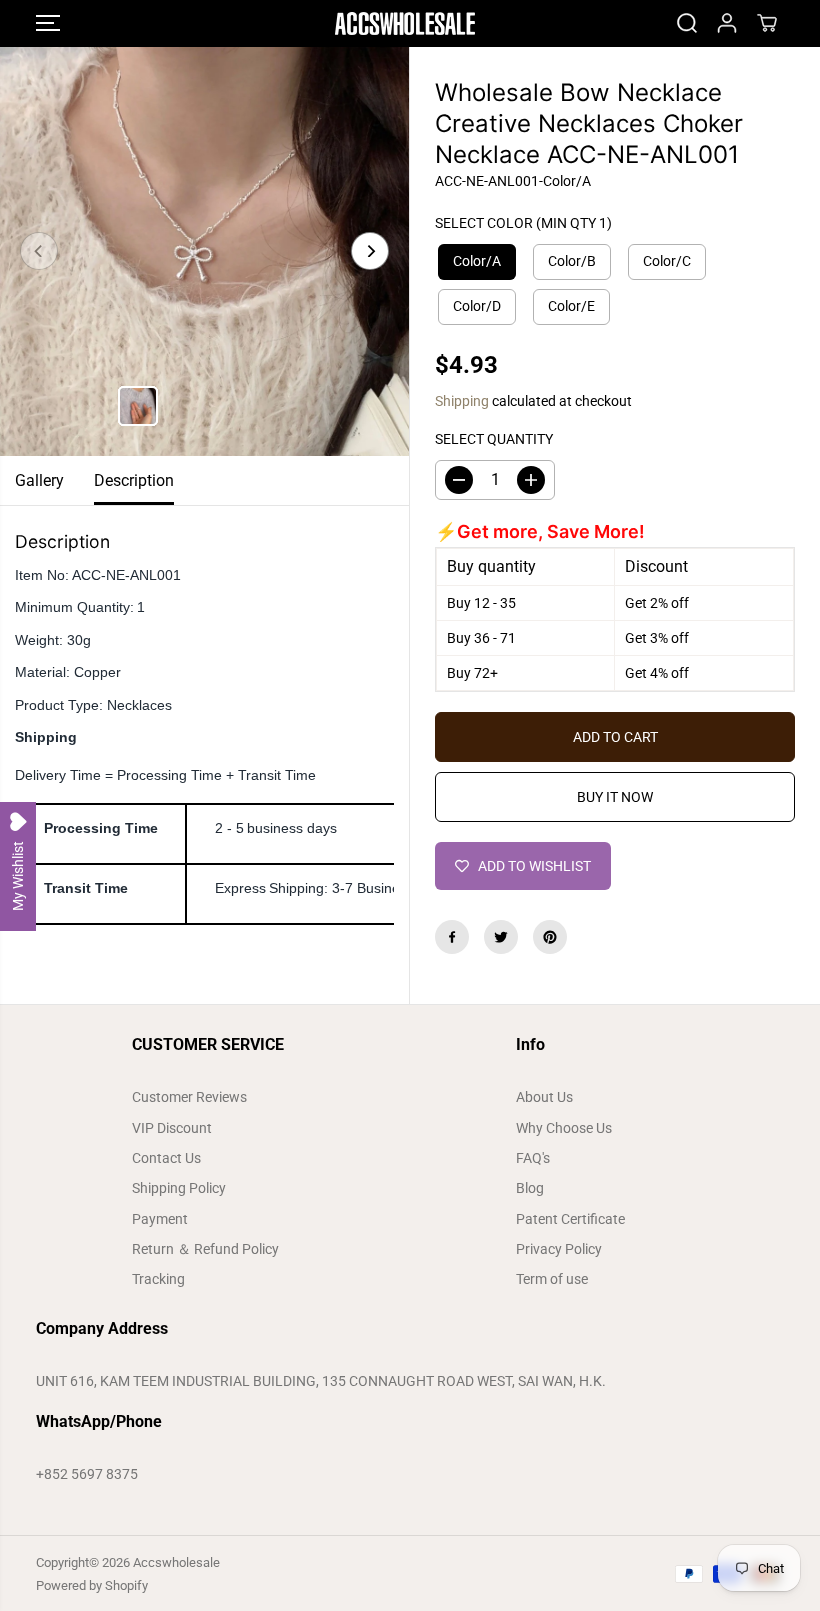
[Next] (370, 251)
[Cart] (767, 23)
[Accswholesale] (405, 23)
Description (134, 480)
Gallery (39, 480)
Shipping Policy (179, 1188)
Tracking (158, 1279)
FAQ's (533, 1158)
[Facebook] (452, 937)
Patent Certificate (570, 1219)
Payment (160, 1219)
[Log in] (727, 23)
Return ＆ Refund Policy (205, 1249)
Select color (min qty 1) (523, 223)
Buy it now (615, 797)
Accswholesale (176, 1562)
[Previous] (39, 251)
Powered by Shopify (92, 1585)
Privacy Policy (559, 1249)
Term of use (552, 1279)
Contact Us (166, 1158)
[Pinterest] (550, 937)
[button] (48, 23)
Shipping (462, 401)
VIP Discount (172, 1128)
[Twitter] (501, 937)
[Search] (687, 23)
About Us (544, 1097)
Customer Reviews (189, 1097)
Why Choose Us (564, 1128)
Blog (530, 1188)
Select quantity (494, 439)
